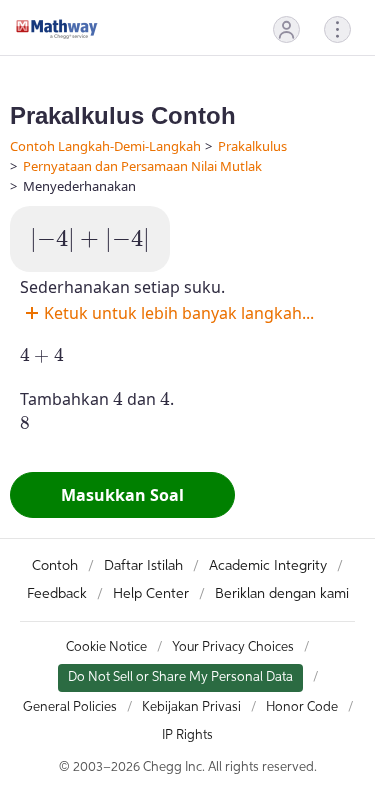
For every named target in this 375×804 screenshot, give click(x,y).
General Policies (70, 707)
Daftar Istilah (143, 566)
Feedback (57, 594)
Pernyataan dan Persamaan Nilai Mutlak (142, 166)
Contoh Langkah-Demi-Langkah (105, 146)
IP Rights (187, 735)
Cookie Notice (106, 647)
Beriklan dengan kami (282, 594)
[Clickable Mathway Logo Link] (57, 29)
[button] (286, 29)
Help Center (151, 594)
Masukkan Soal (122, 495)
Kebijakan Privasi (191, 707)
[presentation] (90, 240)
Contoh (55, 566)
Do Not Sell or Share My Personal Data (180, 677)
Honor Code (302, 707)
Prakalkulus (252, 146)
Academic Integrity (268, 566)
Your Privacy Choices (233, 647)
